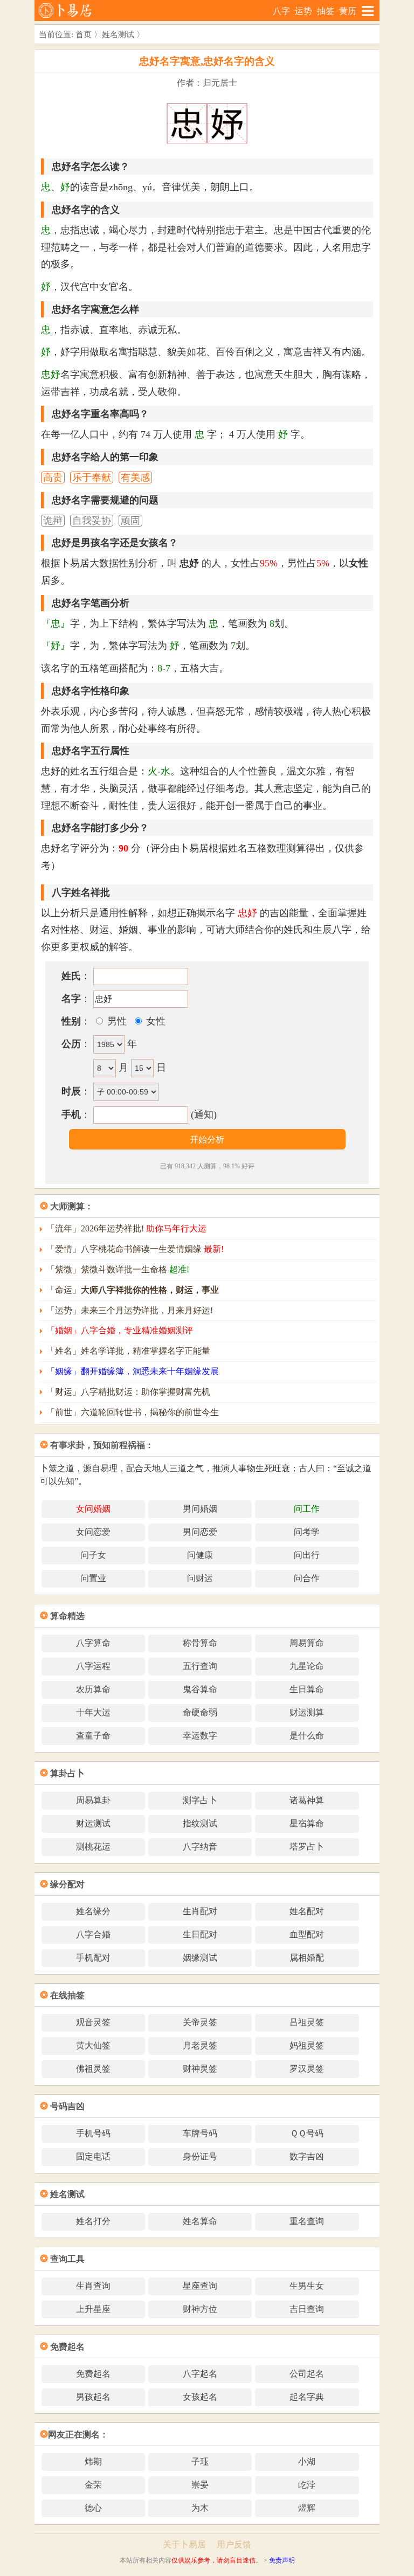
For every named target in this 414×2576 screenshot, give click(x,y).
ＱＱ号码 (307, 2133)
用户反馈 (234, 2544)
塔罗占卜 (307, 1847)
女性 (154, 1021)
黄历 (348, 11)
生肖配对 (200, 1911)
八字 (281, 11)
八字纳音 (200, 1847)
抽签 (326, 11)
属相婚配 (307, 1958)
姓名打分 (93, 2221)
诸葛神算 (307, 1800)
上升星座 (93, 2309)
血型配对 (307, 1934)
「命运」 (133, 1290)
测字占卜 (200, 1800)
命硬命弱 (200, 1712)
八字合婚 (93, 1934)
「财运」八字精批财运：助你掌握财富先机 (128, 1392)
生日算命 (307, 1689)
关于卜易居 (184, 2544)
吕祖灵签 (307, 2022)
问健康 (200, 1555)
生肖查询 (93, 2286)
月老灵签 (200, 2045)
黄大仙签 (93, 2045)
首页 (84, 34)
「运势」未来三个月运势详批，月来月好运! (130, 1310)
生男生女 (307, 2286)
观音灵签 (93, 2022)
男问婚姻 (200, 1509)
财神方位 (200, 2309)
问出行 (307, 1555)
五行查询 (200, 1666)
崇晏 (200, 2485)
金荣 (93, 2485)
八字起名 (200, 2374)
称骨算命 (200, 1643)
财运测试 (93, 1823)
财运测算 (307, 1712)
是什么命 (307, 1736)
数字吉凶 (307, 2156)
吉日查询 (307, 2309)
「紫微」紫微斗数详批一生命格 (118, 1269)
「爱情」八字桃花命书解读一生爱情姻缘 (135, 1249)
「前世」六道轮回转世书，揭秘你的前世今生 (133, 1412)
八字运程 (93, 1666)
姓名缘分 (93, 1911)
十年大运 (93, 1712)
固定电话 (93, 2156)
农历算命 (93, 1689)
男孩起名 (93, 2397)
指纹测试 (200, 1823)
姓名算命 (200, 2221)
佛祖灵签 (93, 2069)
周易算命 (307, 1643)
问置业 (93, 1578)
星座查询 (200, 2286)
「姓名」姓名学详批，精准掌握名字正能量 (128, 1351)
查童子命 (93, 1736)
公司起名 (307, 2374)
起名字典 (307, 2397)
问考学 (307, 1532)
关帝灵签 (200, 2022)
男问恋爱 (200, 1532)
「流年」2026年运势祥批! (126, 1228)
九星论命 (307, 1666)
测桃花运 (93, 1847)
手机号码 (93, 2133)
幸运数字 (200, 1736)
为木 (200, 2508)
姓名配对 (307, 1911)
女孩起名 (200, 2397)
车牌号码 (200, 2133)
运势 (303, 11)
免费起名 (93, 2374)
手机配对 (93, 1958)
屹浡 (307, 2485)
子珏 (200, 2461)
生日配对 (200, 1934)
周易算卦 (93, 1800)
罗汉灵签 (307, 2069)
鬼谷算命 (200, 1689)
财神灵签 (200, 2069)
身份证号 (200, 2156)
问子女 (93, 1555)
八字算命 (93, 1643)
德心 (93, 2508)
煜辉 (307, 2508)
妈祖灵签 (307, 2045)
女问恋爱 (93, 1532)
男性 (116, 1021)
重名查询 (307, 2221)
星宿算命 (307, 1823)
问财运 (200, 1578)
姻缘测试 (200, 1958)
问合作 (307, 1578)
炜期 (93, 2461)
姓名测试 (118, 34)
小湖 (307, 2461)
